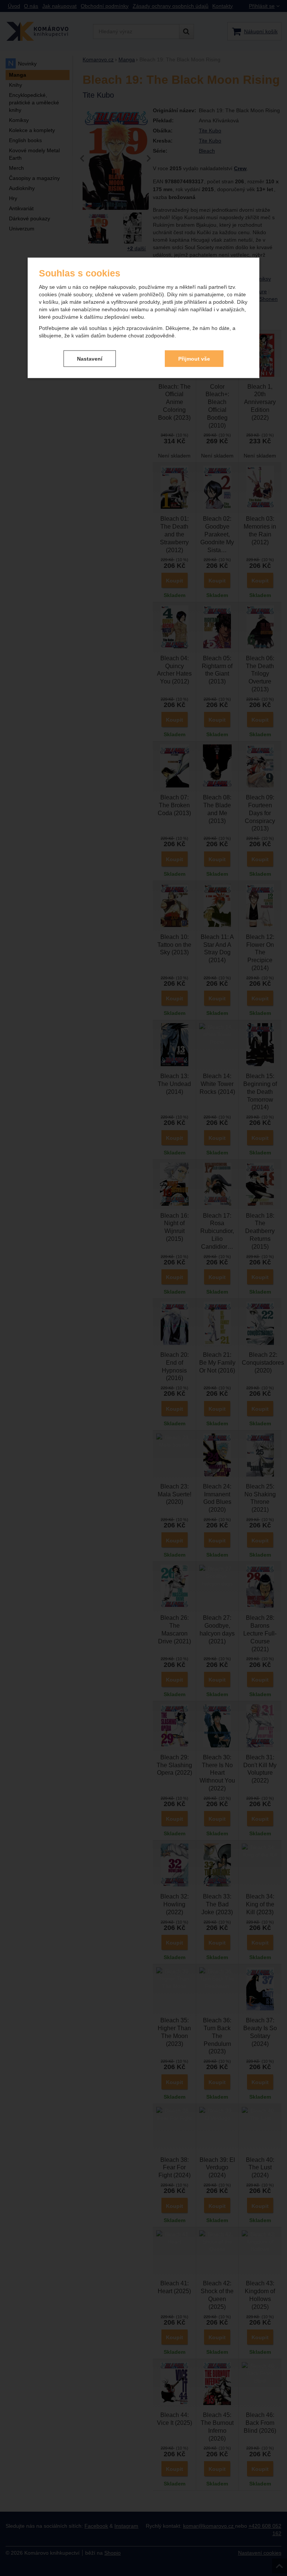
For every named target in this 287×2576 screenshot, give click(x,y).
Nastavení (90, 358)
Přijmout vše (194, 358)
